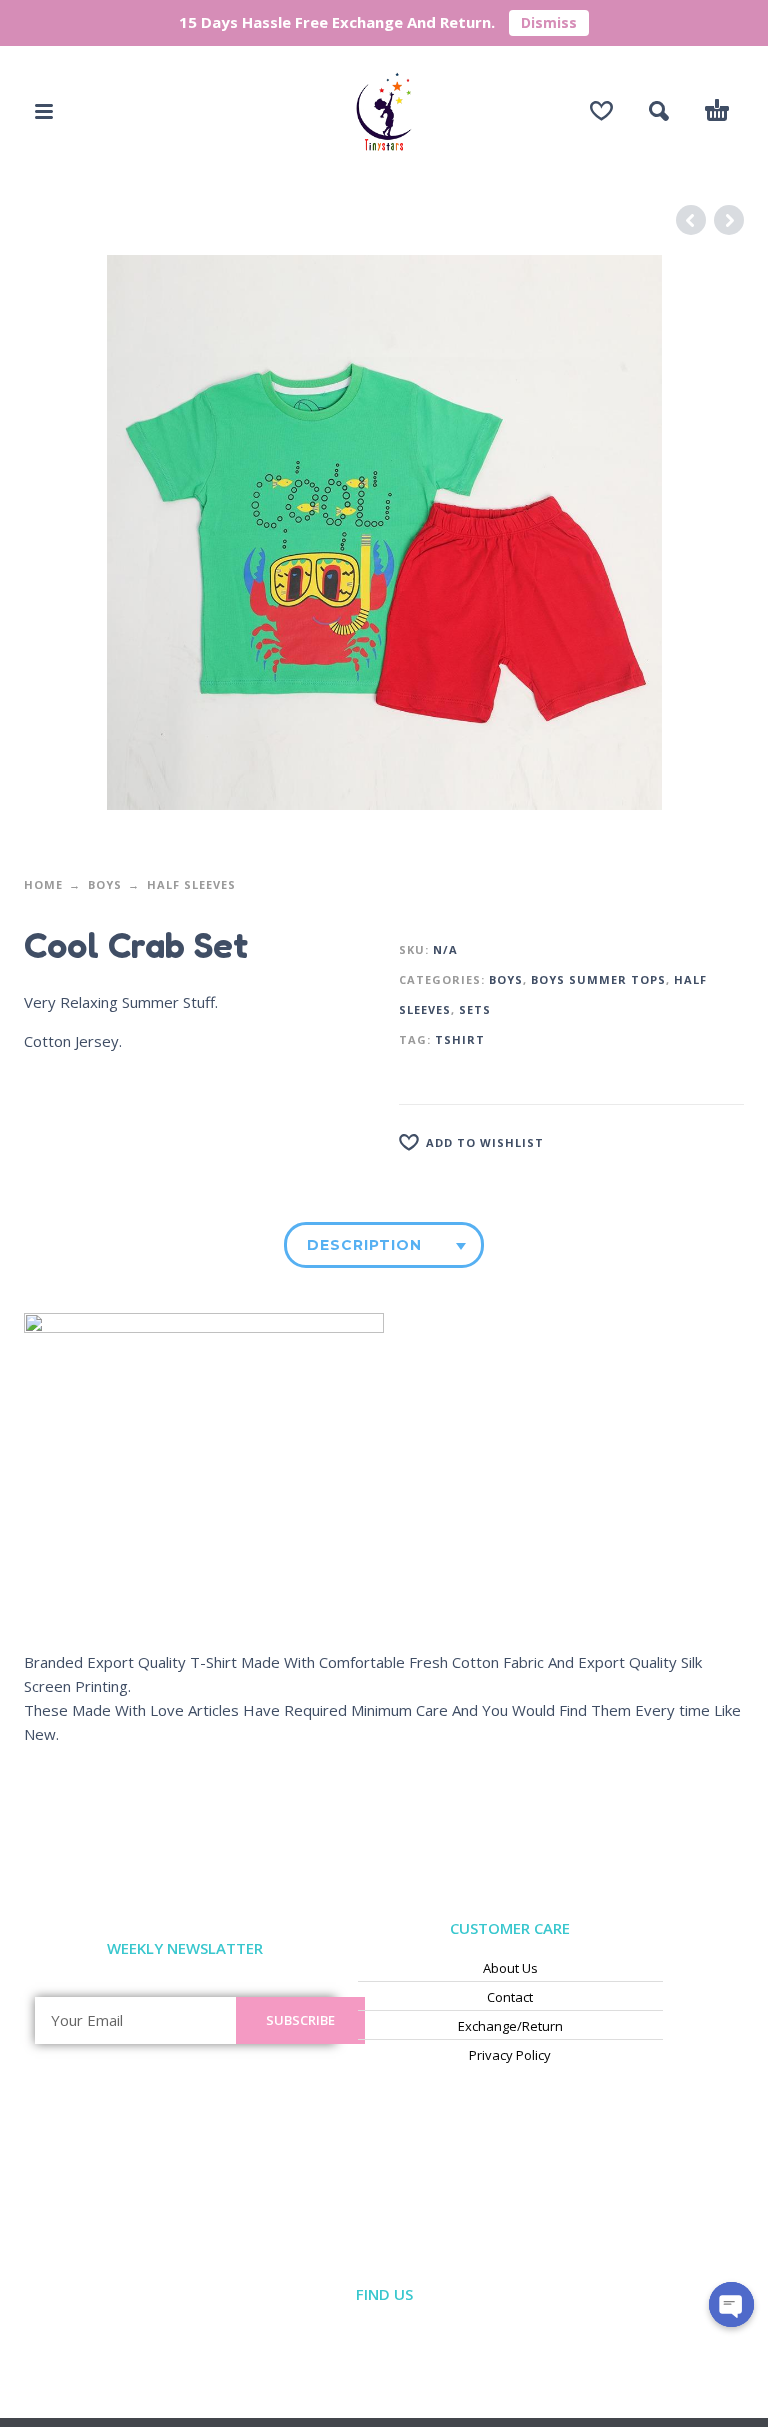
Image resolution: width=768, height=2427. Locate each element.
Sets (475, 1009)
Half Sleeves (191, 884)
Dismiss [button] (549, 22)
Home (43, 884)
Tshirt (460, 1039)
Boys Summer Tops (598, 979)
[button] (44, 111)
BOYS (105, 884)
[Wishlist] (601, 111)
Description (364, 1245)
